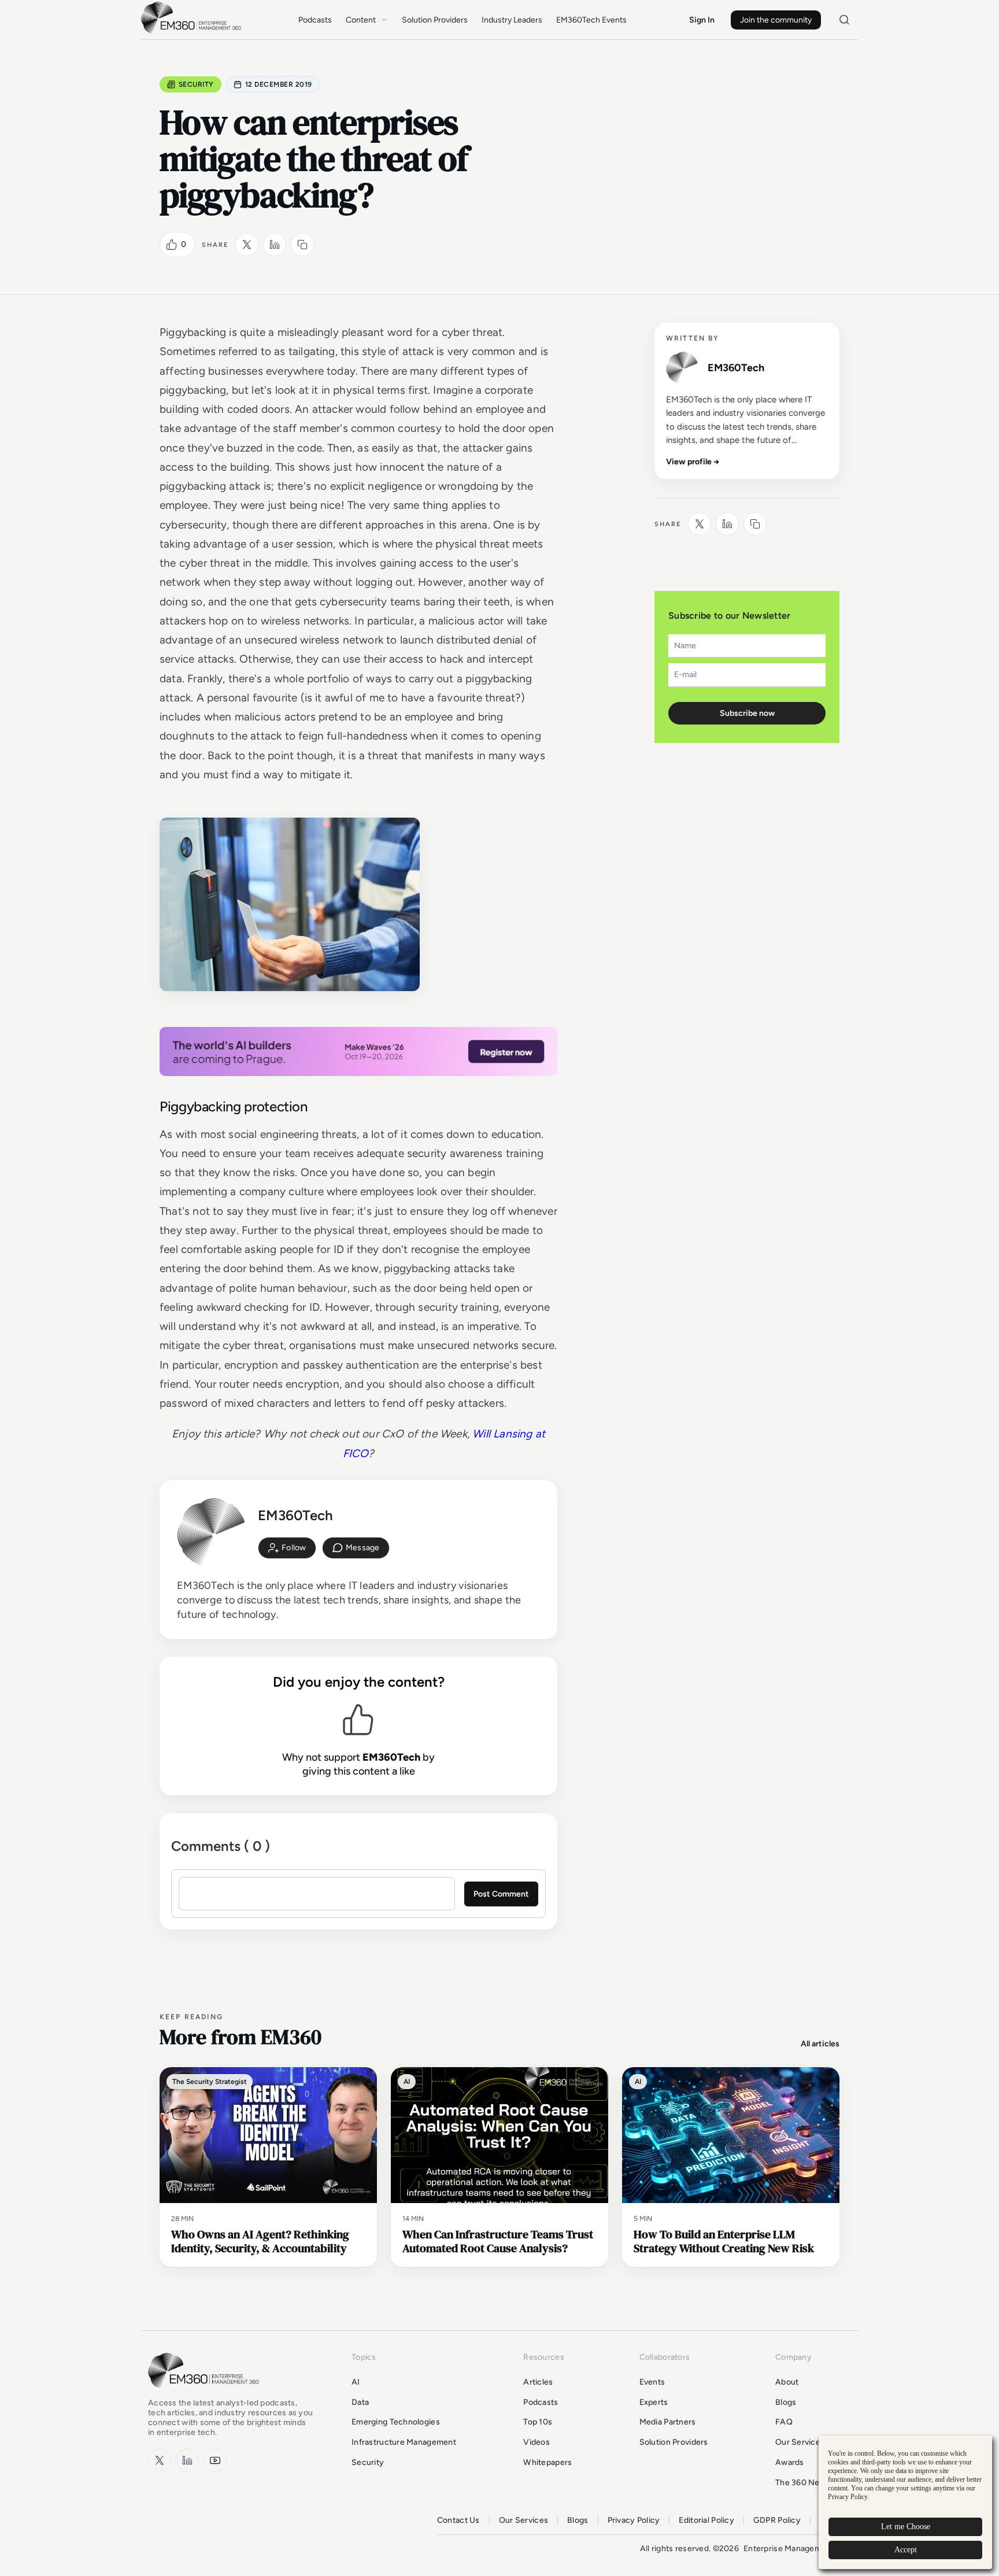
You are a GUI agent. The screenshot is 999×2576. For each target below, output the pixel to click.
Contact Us (458, 2520)
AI (356, 2382)
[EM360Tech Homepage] (206, 2393)
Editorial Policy (706, 2520)
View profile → (693, 462)
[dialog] (905, 2502)
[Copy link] (302, 245)
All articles (820, 2044)
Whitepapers (547, 2462)
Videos (536, 2442)
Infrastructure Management (404, 2442)
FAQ (784, 2422)
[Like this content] (172, 245)
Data (360, 2402)
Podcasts (315, 20)
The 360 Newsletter (813, 2483)
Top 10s (538, 2422)
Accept (906, 2550)
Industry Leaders (512, 20)
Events (652, 2382)
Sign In (702, 20)
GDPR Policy (777, 2520)
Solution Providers (435, 20)
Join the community (776, 20)
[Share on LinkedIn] (275, 245)
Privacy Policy (634, 2520)
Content (361, 20)
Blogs (786, 2402)
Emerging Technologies (396, 2422)
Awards (790, 2462)
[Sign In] (287, 1548)
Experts (654, 2402)
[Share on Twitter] (247, 245)
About (787, 2382)
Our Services (800, 2442)
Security (196, 84)
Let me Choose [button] (906, 2527)
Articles (538, 2382)
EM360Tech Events (591, 20)
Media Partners (668, 2422)
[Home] (193, 32)
